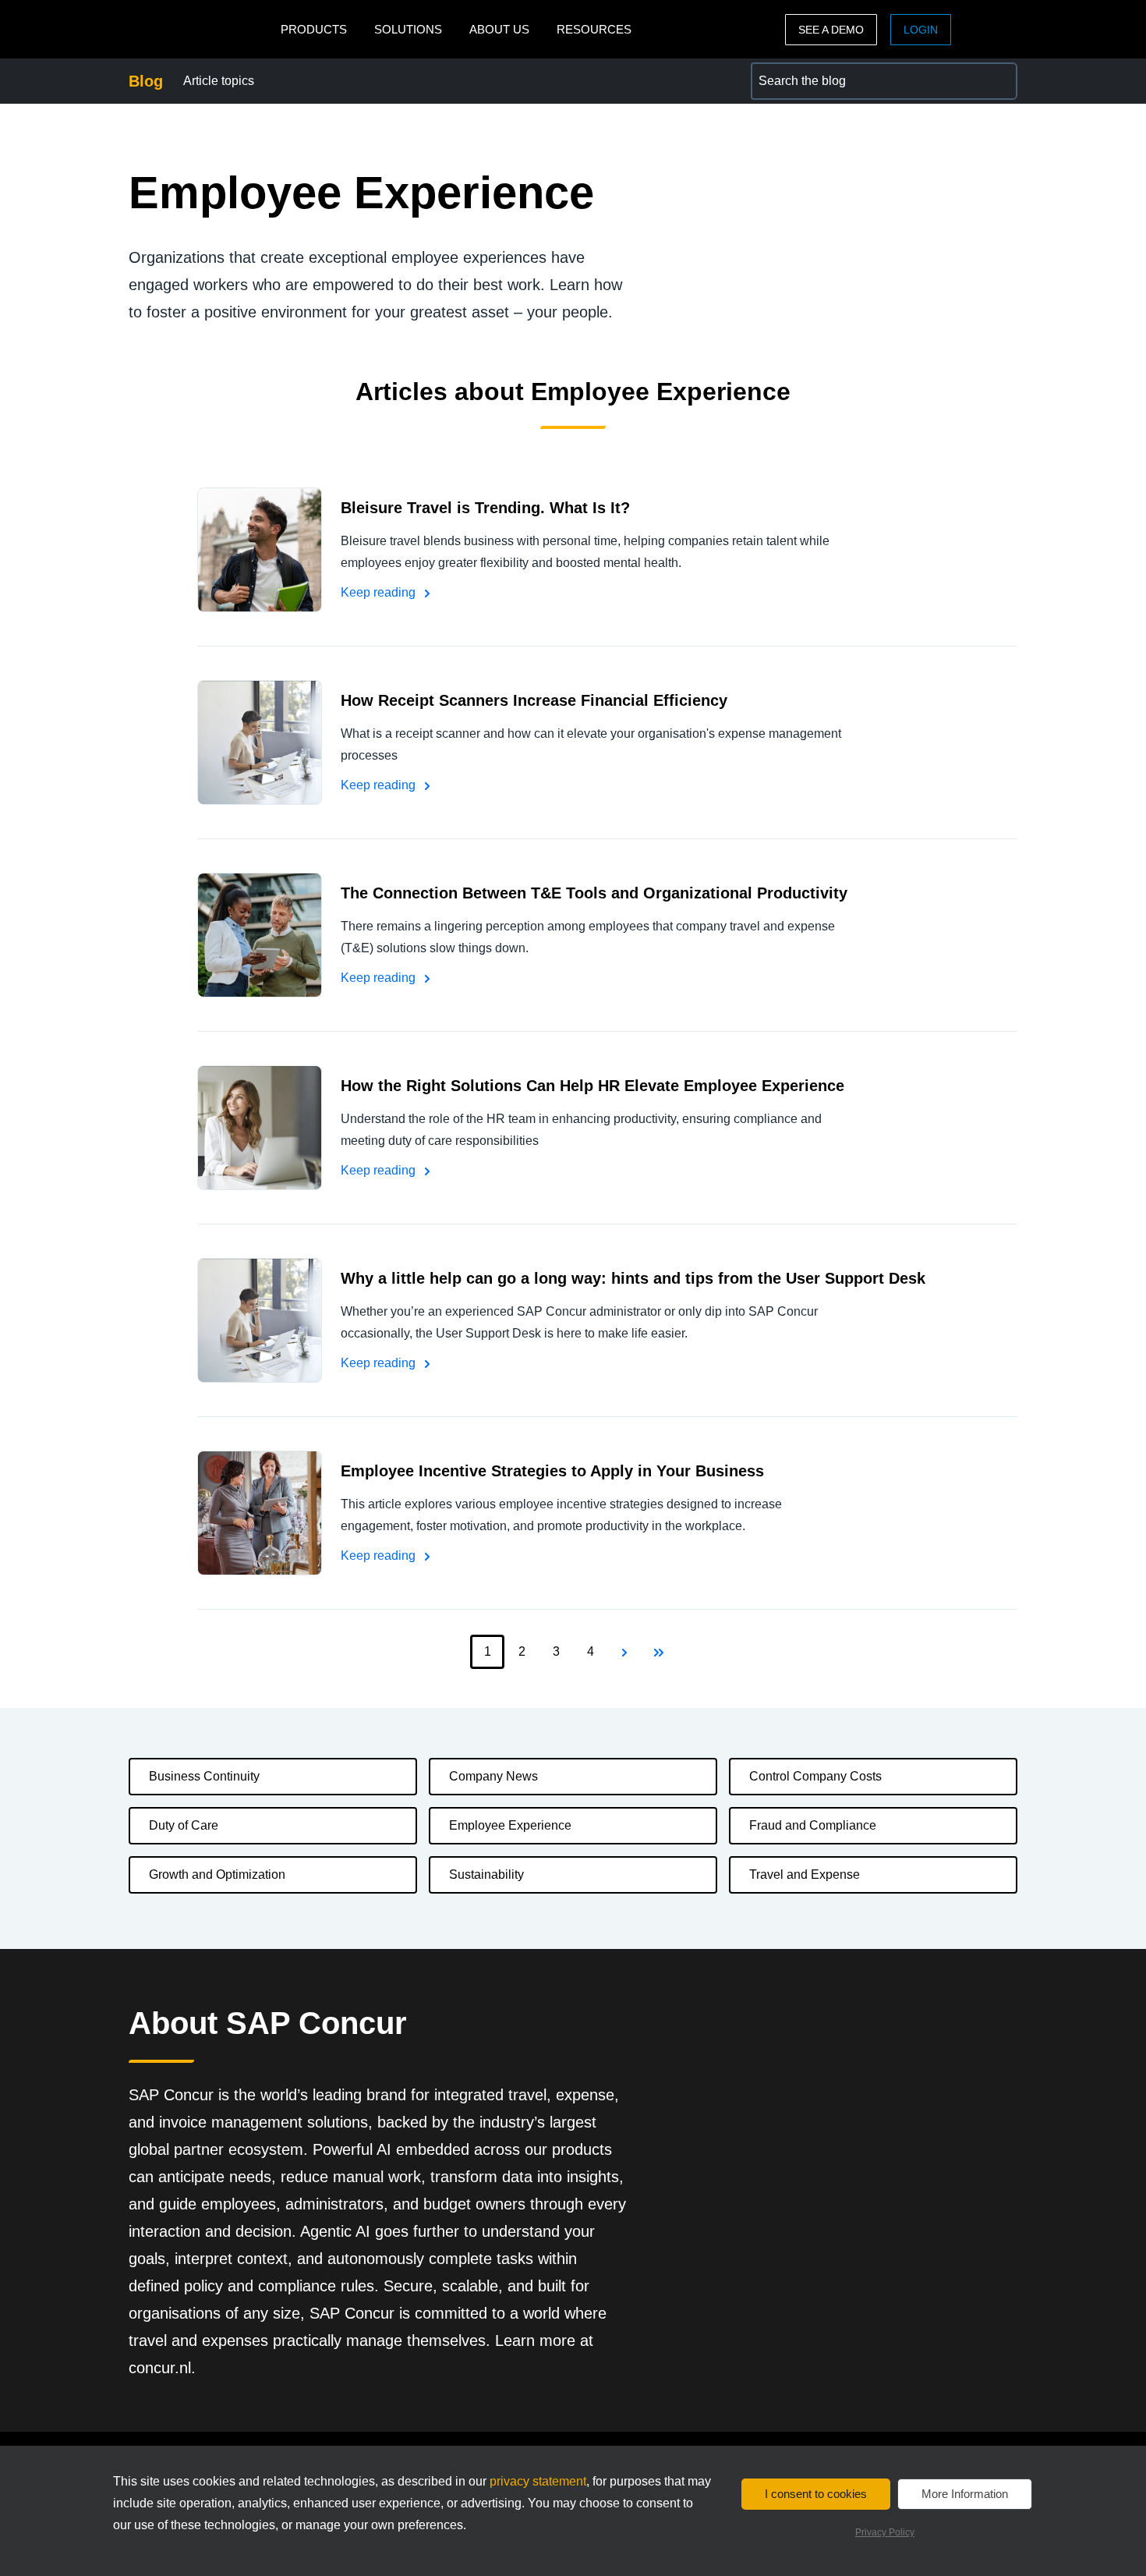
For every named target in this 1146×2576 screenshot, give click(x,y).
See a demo (831, 30)
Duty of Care (184, 1825)
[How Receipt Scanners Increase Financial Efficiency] (260, 742)
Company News (493, 1776)
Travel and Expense (805, 1874)
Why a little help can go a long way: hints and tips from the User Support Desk (633, 1278)
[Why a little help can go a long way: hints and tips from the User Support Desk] (260, 1320)
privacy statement (538, 2481)
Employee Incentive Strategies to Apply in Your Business (552, 1471)
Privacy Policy (885, 2532)
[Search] (999, 81)
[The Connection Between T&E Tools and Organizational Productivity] (260, 935)
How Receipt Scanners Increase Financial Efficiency (534, 700)
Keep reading (380, 592)
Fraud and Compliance (813, 1825)
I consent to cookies (816, 2494)
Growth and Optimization (217, 1874)
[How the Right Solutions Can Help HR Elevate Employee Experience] (260, 1128)
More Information (965, 2494)
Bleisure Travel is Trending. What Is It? (485, 508)
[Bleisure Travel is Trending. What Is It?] (260, 550)
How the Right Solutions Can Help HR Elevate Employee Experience (592, 1086)
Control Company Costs (815, 1776)
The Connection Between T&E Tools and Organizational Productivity (594, 893)
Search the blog (794, 71)
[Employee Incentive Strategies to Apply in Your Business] (260, 1513)
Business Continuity (204, 1776)
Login (921, 30)
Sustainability (486, 1874)
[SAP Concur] (201, 29)
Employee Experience (510, 1825)
